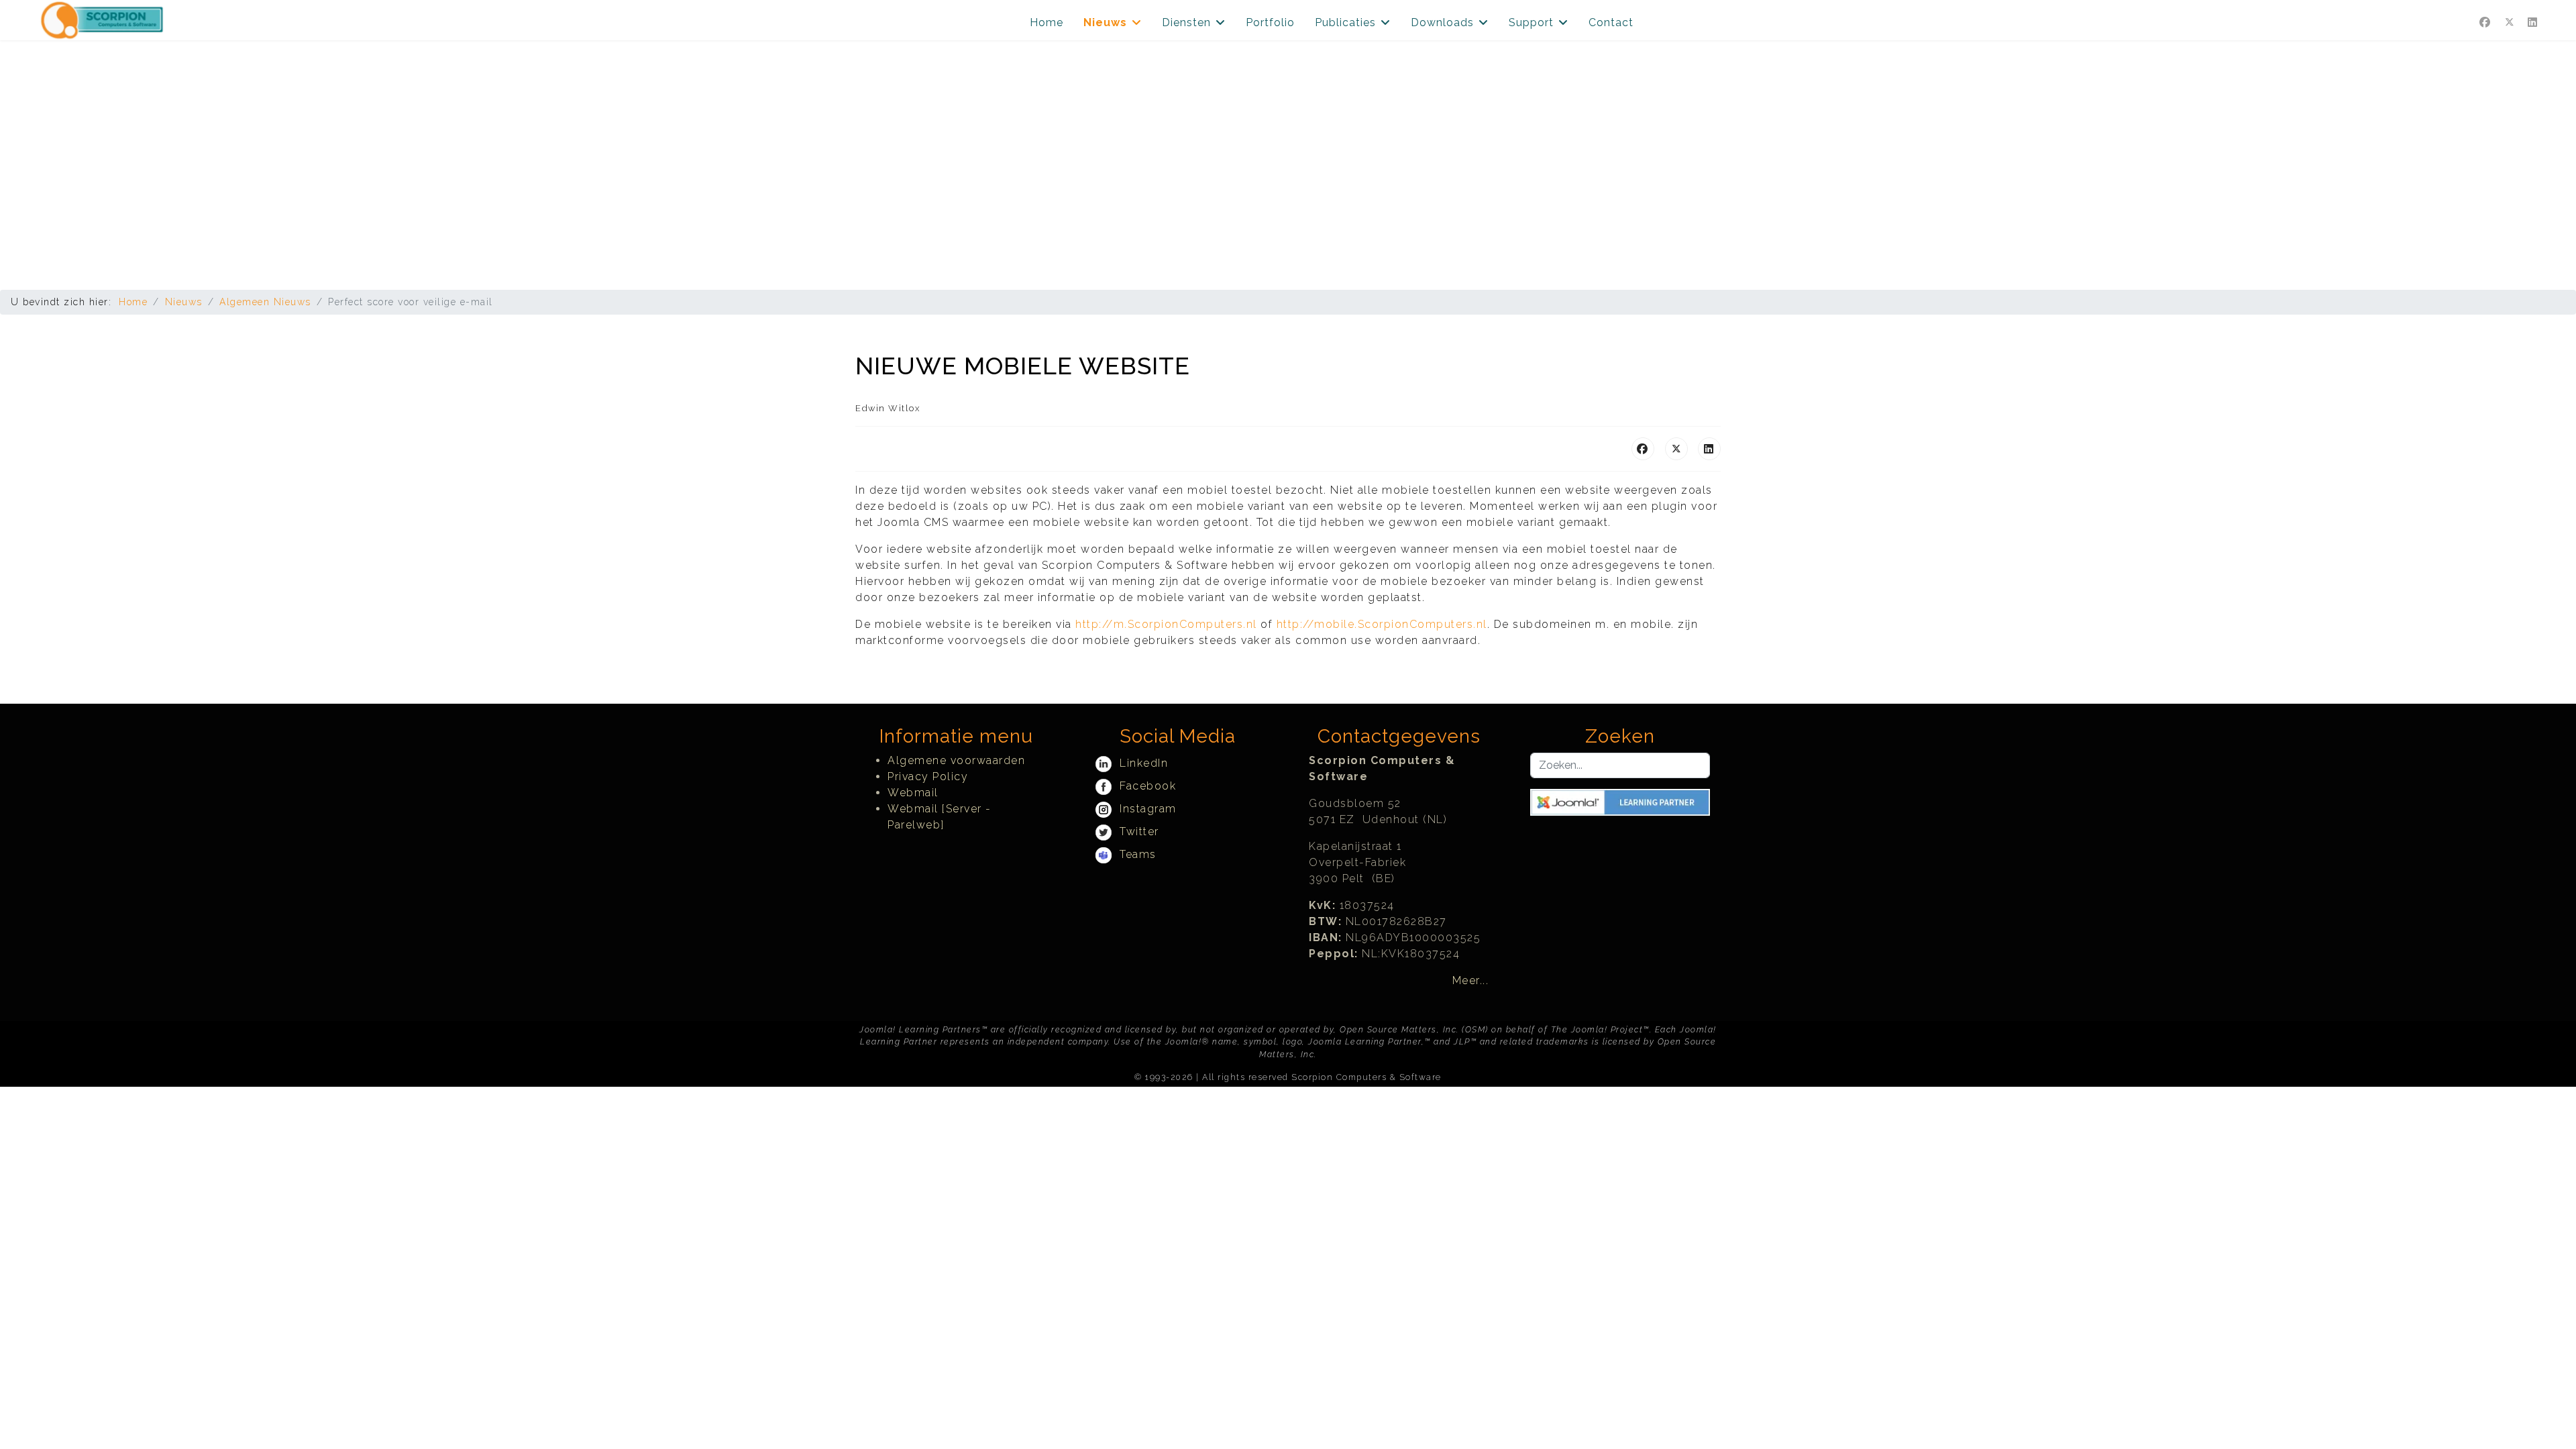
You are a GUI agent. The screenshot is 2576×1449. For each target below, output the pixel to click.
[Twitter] (2510, 22)
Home (1046, 22)
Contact (1611, 22)
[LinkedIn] (1709, 449)
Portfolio (1270, 22)
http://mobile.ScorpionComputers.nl (1382, 624)
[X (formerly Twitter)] (1676, 449)
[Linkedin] (2533, 22)
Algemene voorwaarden (956, 760)
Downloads (1442, 22)
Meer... (1471, 980)
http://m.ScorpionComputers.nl (1166, 624)
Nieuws (1105, 22)
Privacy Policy (928, 776)
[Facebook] (2485, 22)
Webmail (913, 793)
